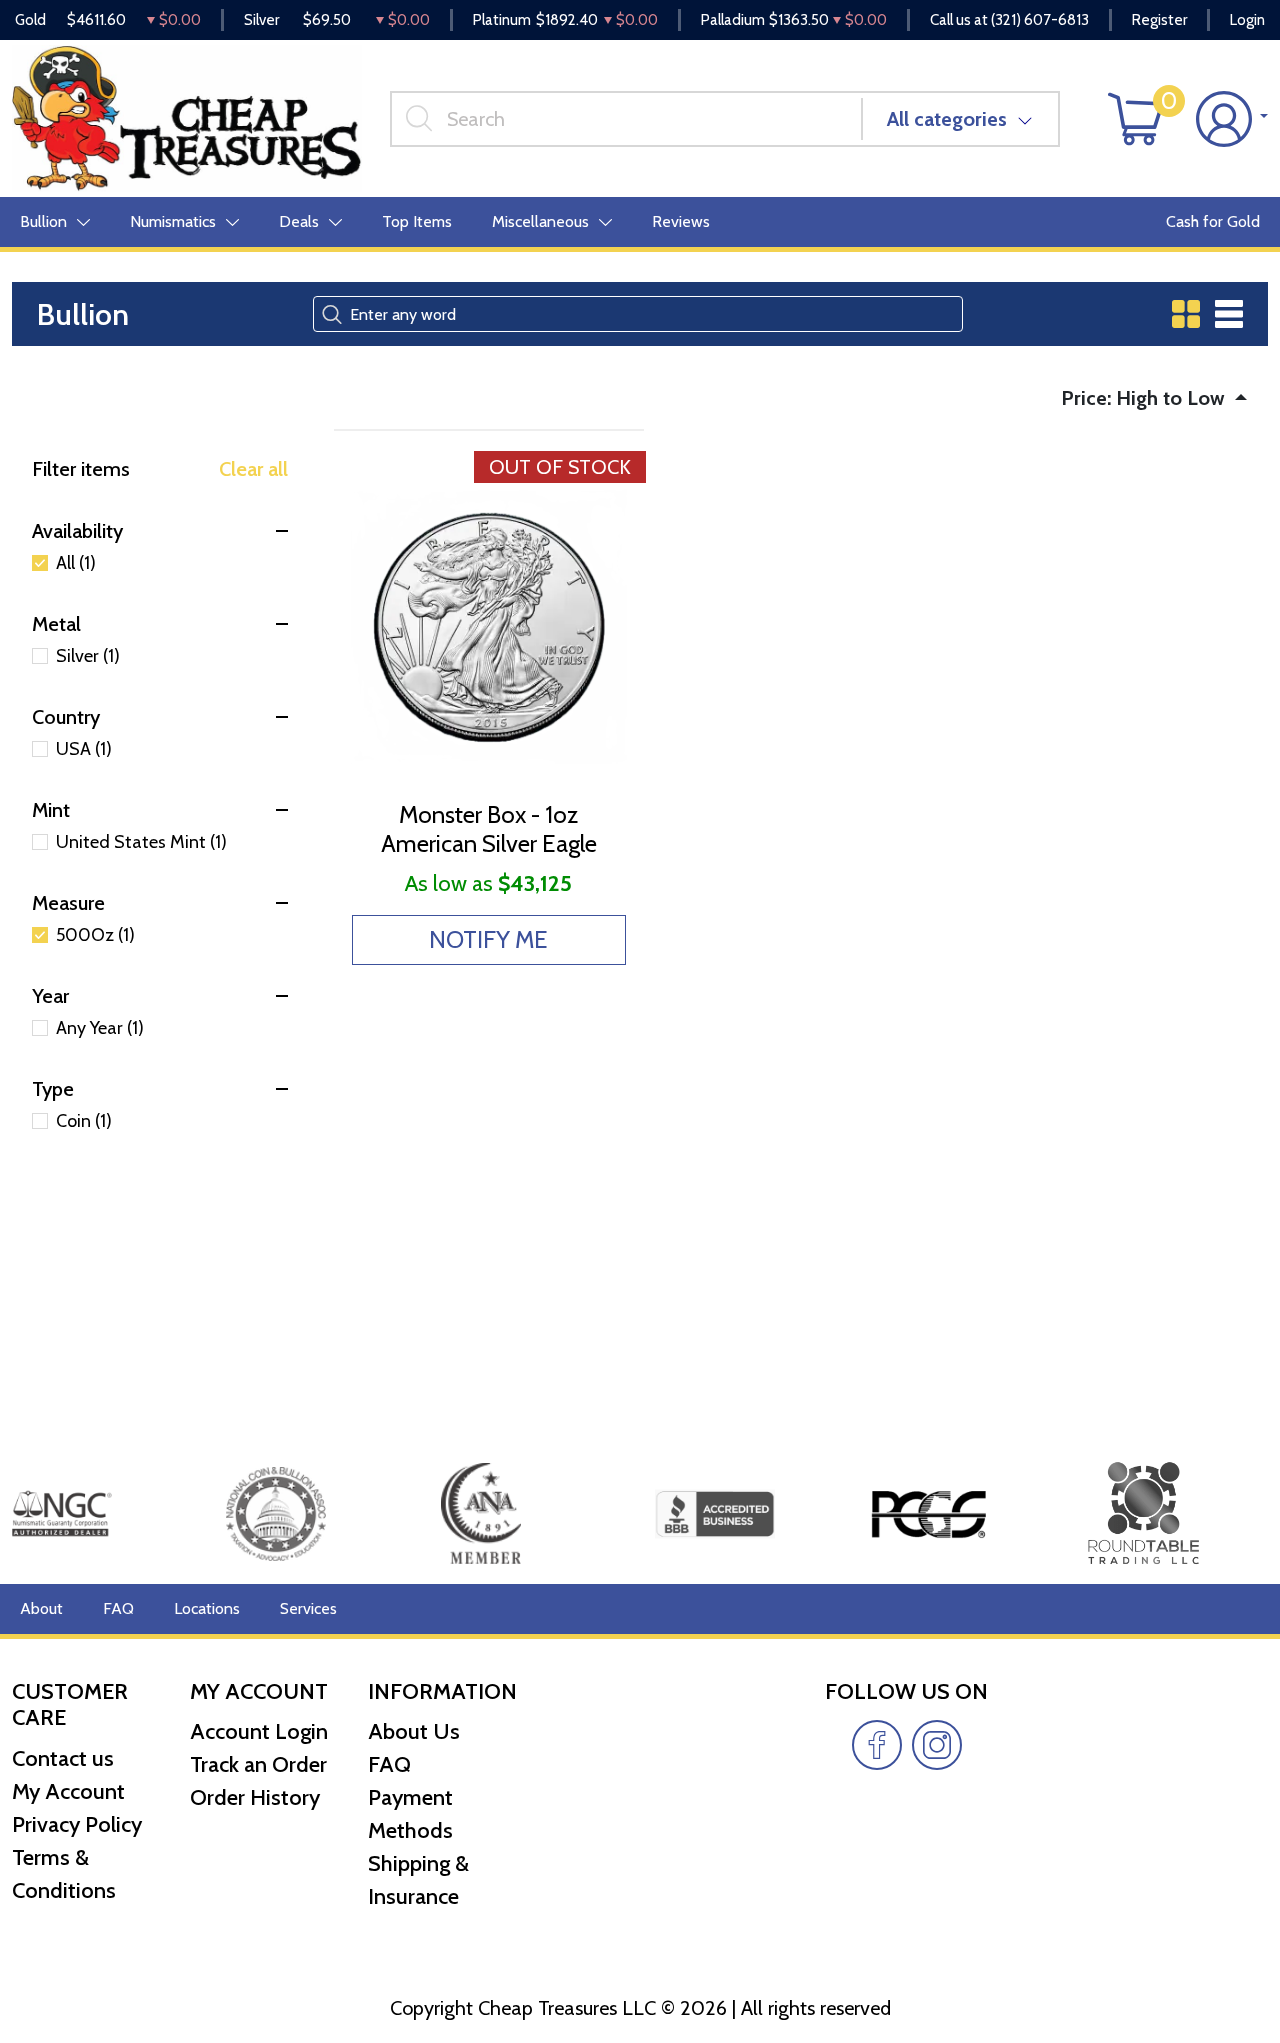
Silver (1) (88, 656)
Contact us (63, 1758)
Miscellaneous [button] (540, 221)
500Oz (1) (95, 935)
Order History (255, 1797)
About (41, 1608)
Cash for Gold (1213, 221)
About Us (414, 1731)
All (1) (76, 563)
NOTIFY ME (488, 939)
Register (1159, 20)
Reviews (681, 221)
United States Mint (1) (141, 842)
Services (308, 1608)
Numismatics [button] (173, 221)
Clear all (253, 469)
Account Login (259, 1731)
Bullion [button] (43, 221)
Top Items (417, 221)
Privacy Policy (77, 1824)
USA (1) (84, 749)
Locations (207, 1608)
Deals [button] (299, 221)
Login (1247, 20)
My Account (68, 1791)
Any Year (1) (100, 1028)
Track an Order (258, 1764)
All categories (947, 119)
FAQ (118, 1608)
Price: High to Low (1145, 398)
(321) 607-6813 (1040, 20)
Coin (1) (84, 1121)
